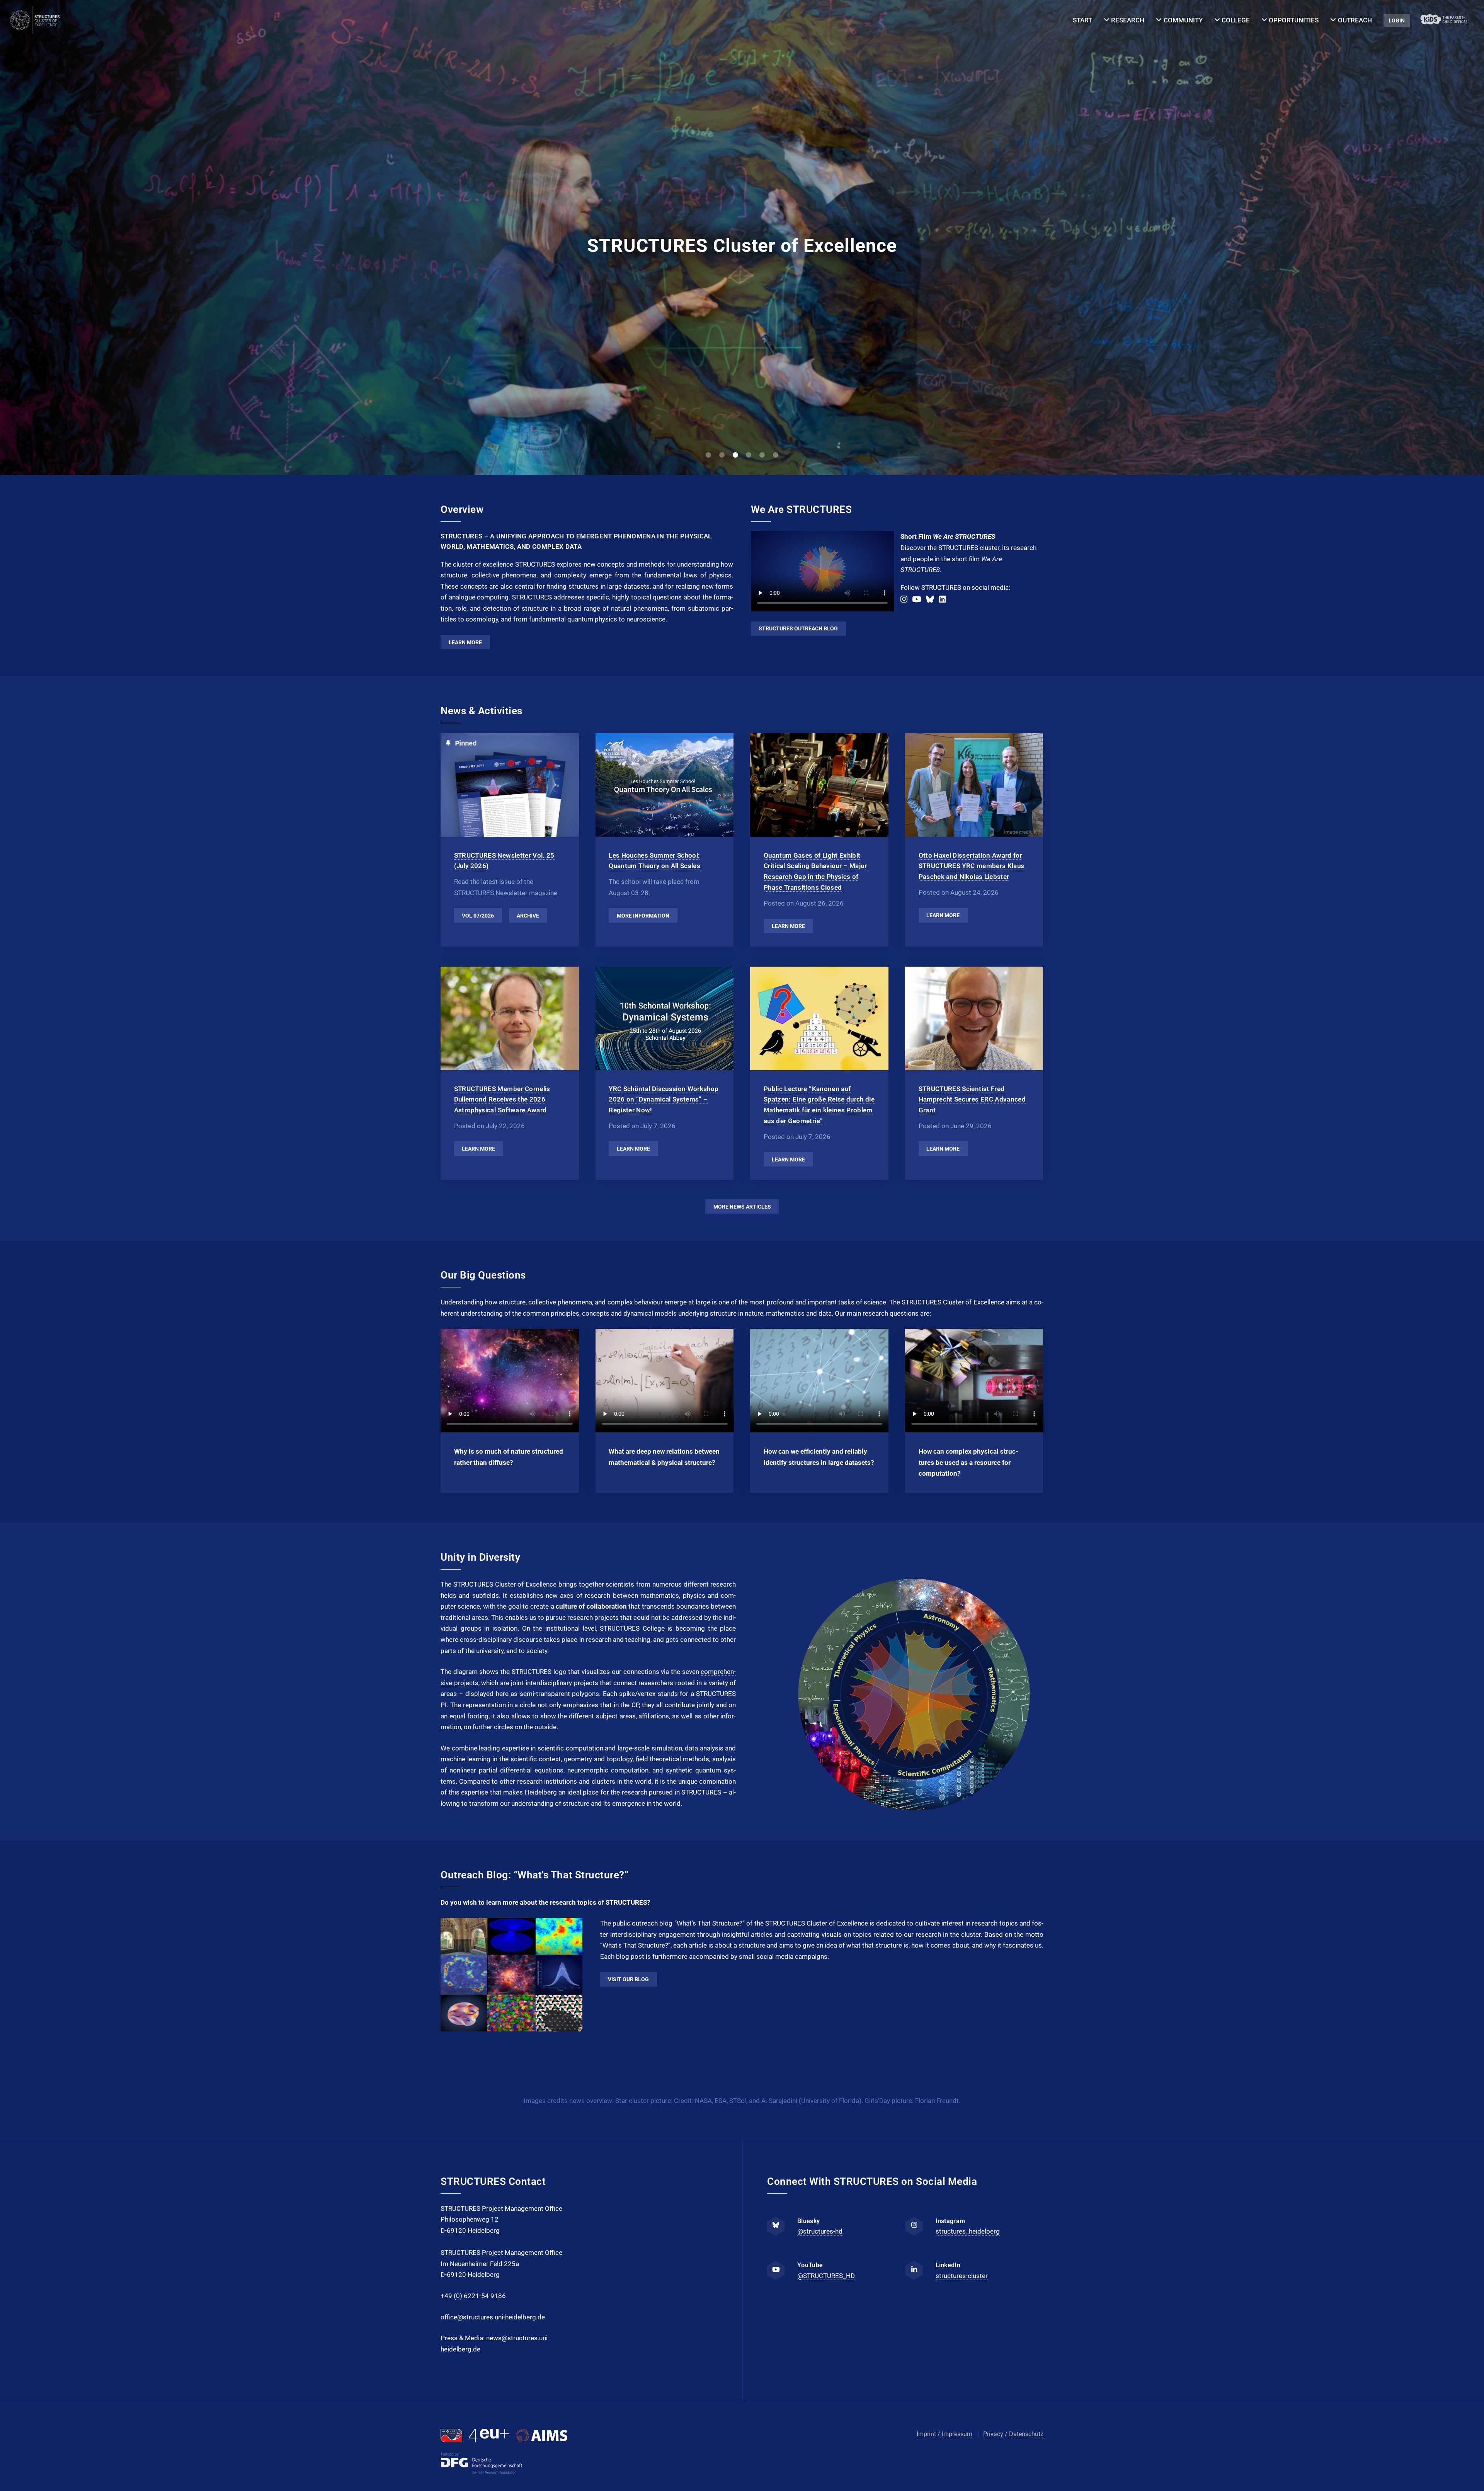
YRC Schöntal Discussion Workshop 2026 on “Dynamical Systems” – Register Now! (664, 1099)
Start (1082, 20)
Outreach (1355, 20)
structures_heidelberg (968, 2231)
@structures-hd (820, 2231)
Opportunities (1294, 20)
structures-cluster (962, 2276)
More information (643, 916)
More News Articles (742, 1207)
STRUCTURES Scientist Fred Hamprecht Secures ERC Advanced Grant (972, 1099)
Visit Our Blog (628, 1979)
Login (1397, 20)
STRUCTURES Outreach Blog (798, 628)
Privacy (993, 2434)
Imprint (926, 2434)
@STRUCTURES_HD (826, 2276)
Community (1183, 20)
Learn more (465, 642)
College (1236, 20)
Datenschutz (1026, 2434)
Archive (528, 916)
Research (1128, 20)
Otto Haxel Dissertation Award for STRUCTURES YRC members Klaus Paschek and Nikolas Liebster (972, 866)
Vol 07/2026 (478, 916)
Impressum (957, 2434)
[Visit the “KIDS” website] (1444, 21)
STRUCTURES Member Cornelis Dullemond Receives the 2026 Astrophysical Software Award (502, 1099)
